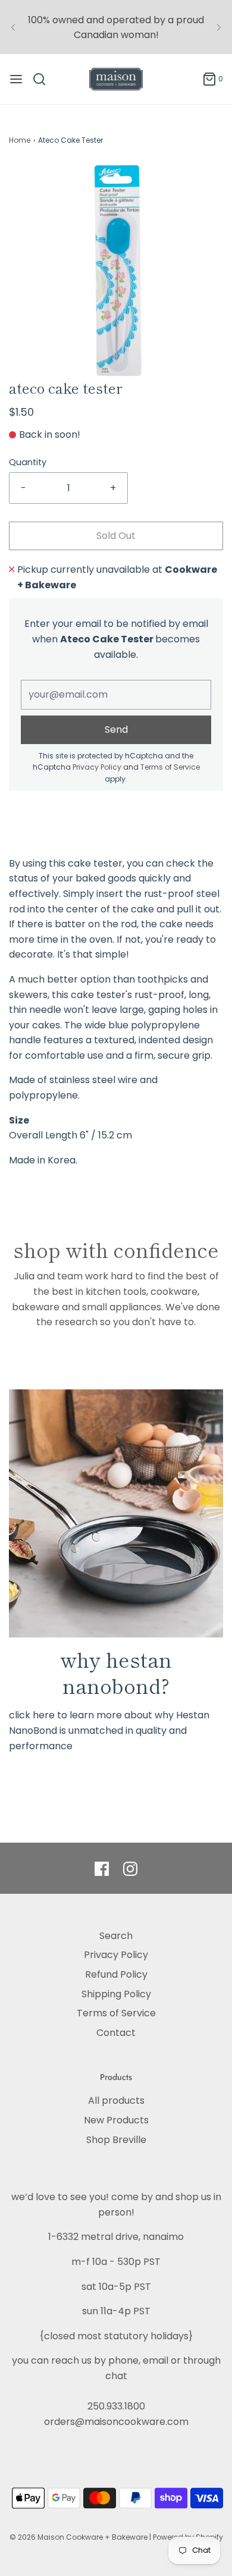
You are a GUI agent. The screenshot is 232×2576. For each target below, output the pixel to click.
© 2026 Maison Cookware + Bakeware (79, 2537)
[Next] (219, 27)
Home (20, 140)
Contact (116, 2033)
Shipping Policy (116, 1994)
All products (116, 2100)
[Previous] (13, 27)
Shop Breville (116, 2140)
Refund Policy (116, 1974)
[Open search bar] (44, 79)
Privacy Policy (97, 767)
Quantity (28, 462)
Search (116, 1936)
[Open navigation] (16, 79)
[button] (116, 271)
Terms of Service (170, 767)
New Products (116, 2120)
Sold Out (116, 536)
